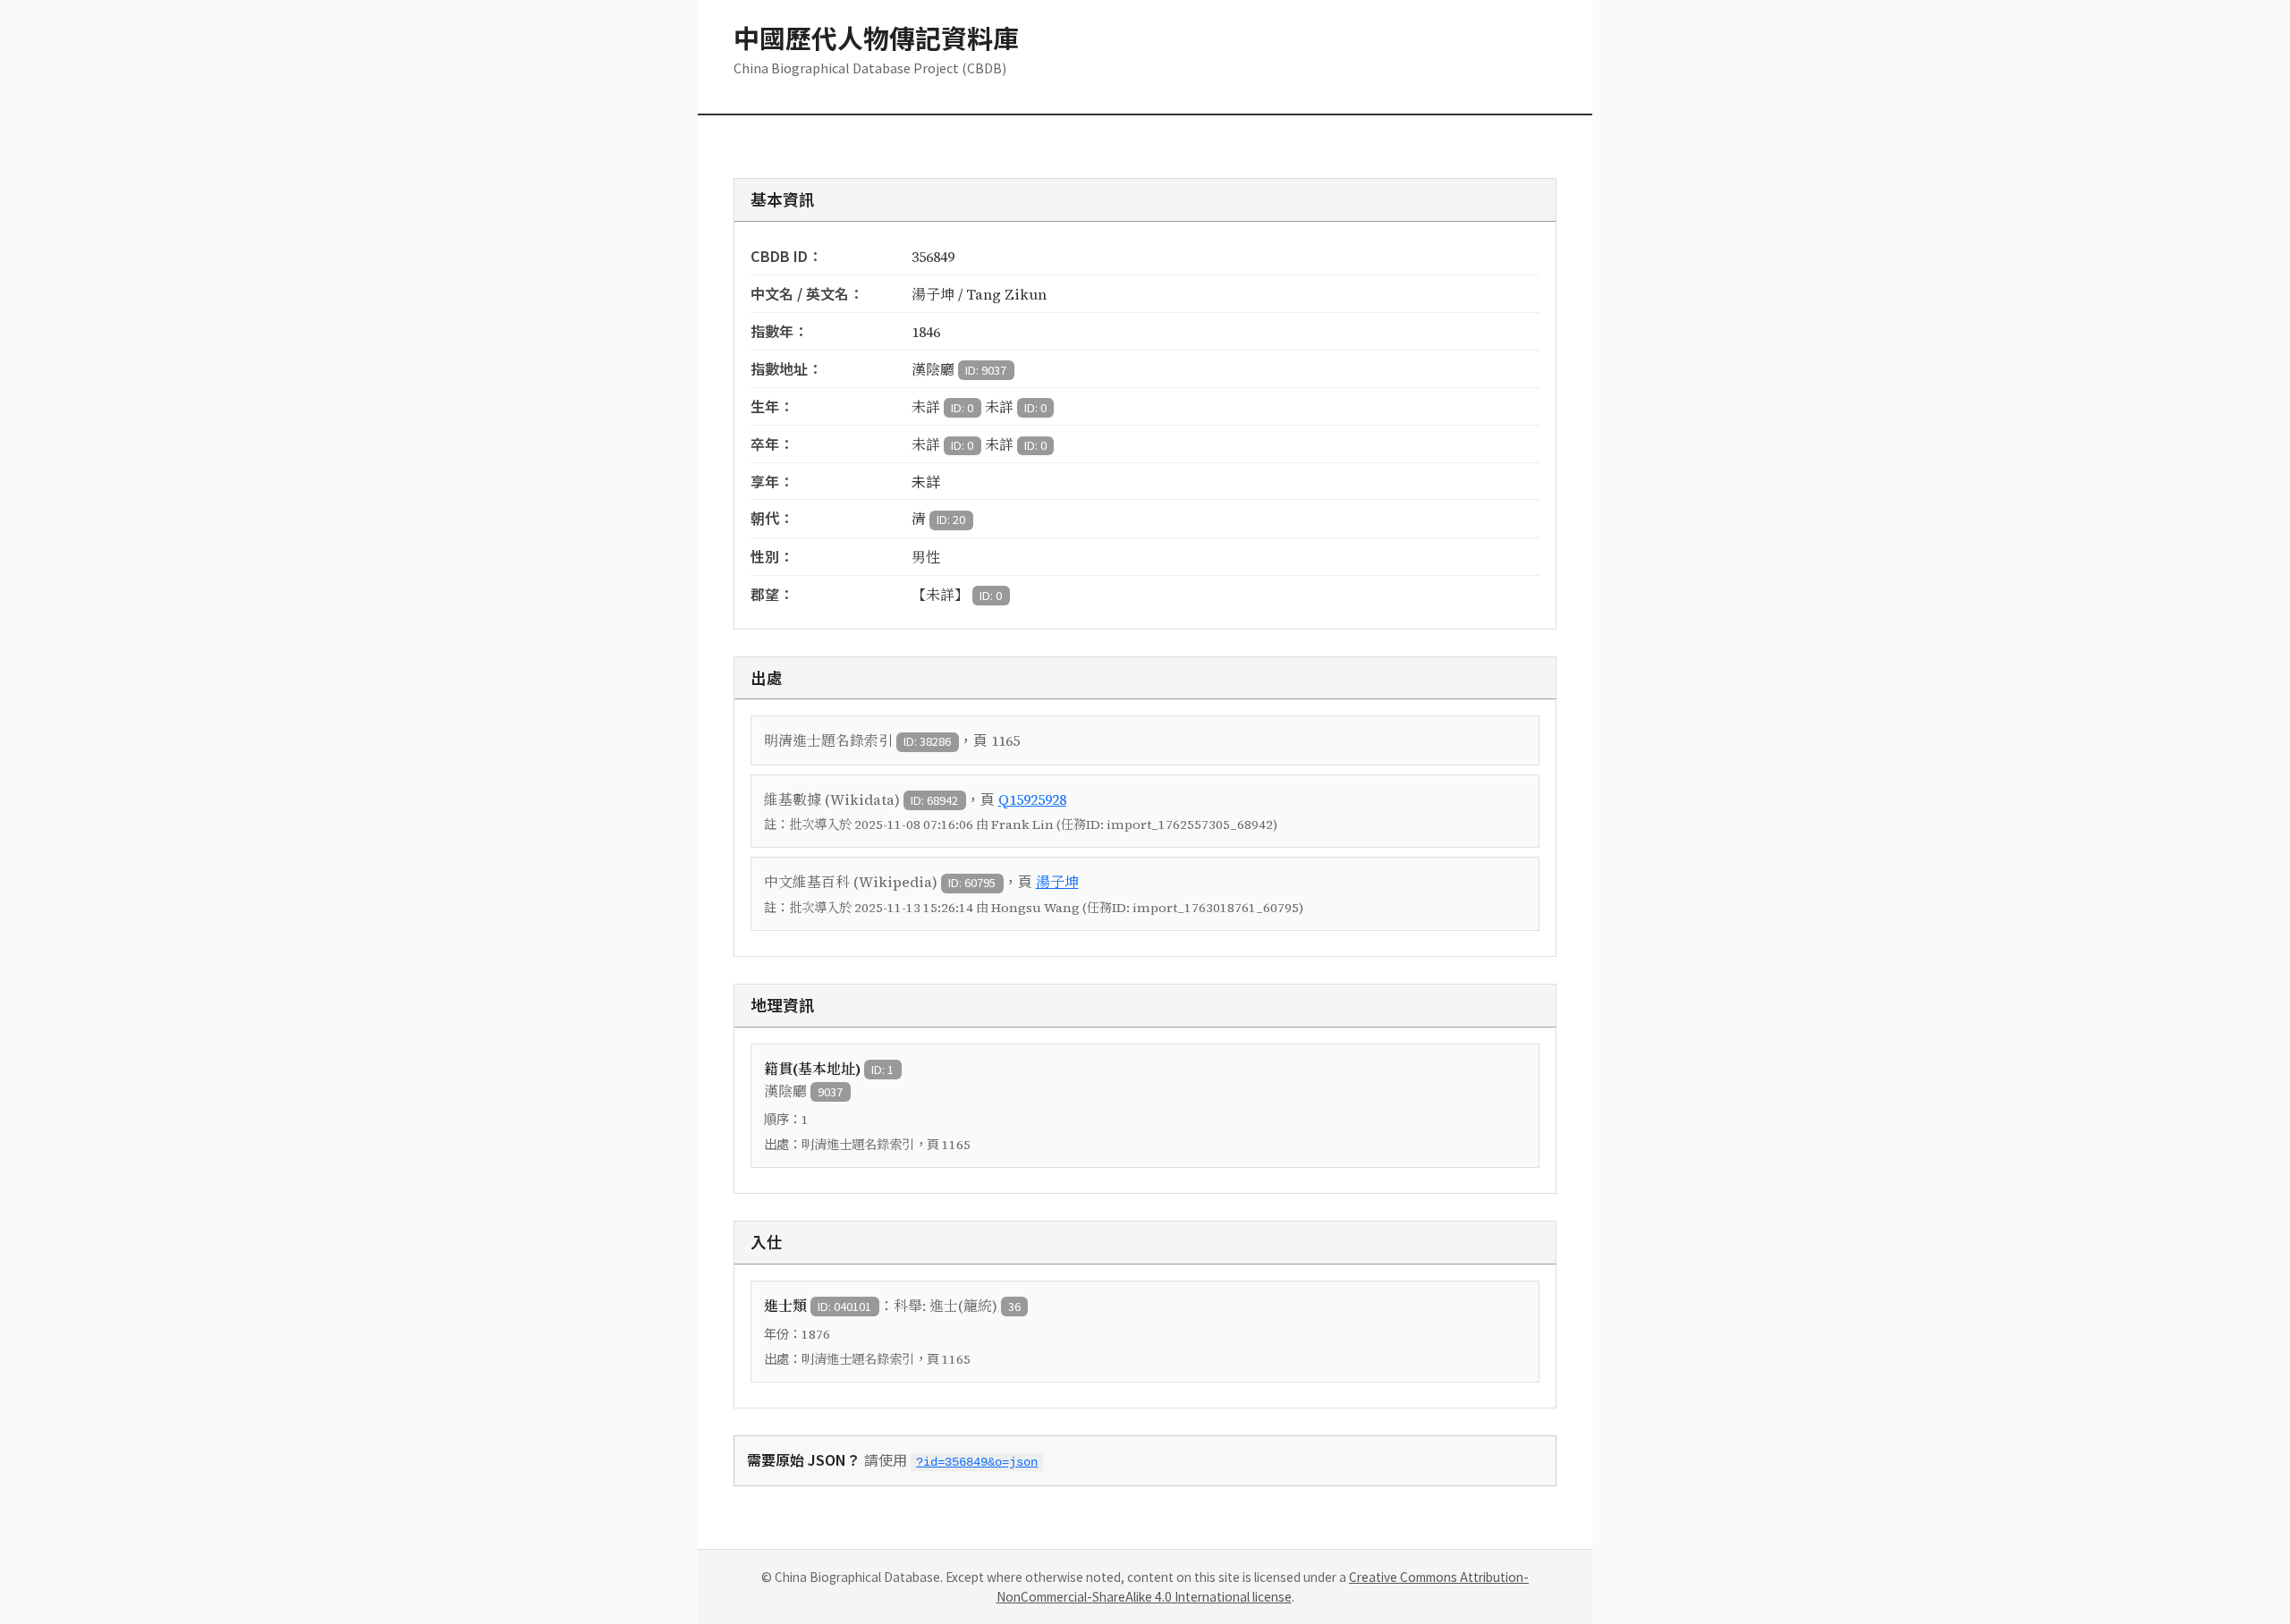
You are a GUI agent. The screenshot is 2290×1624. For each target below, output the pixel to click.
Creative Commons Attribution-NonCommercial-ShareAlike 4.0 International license (1263, 1586)
